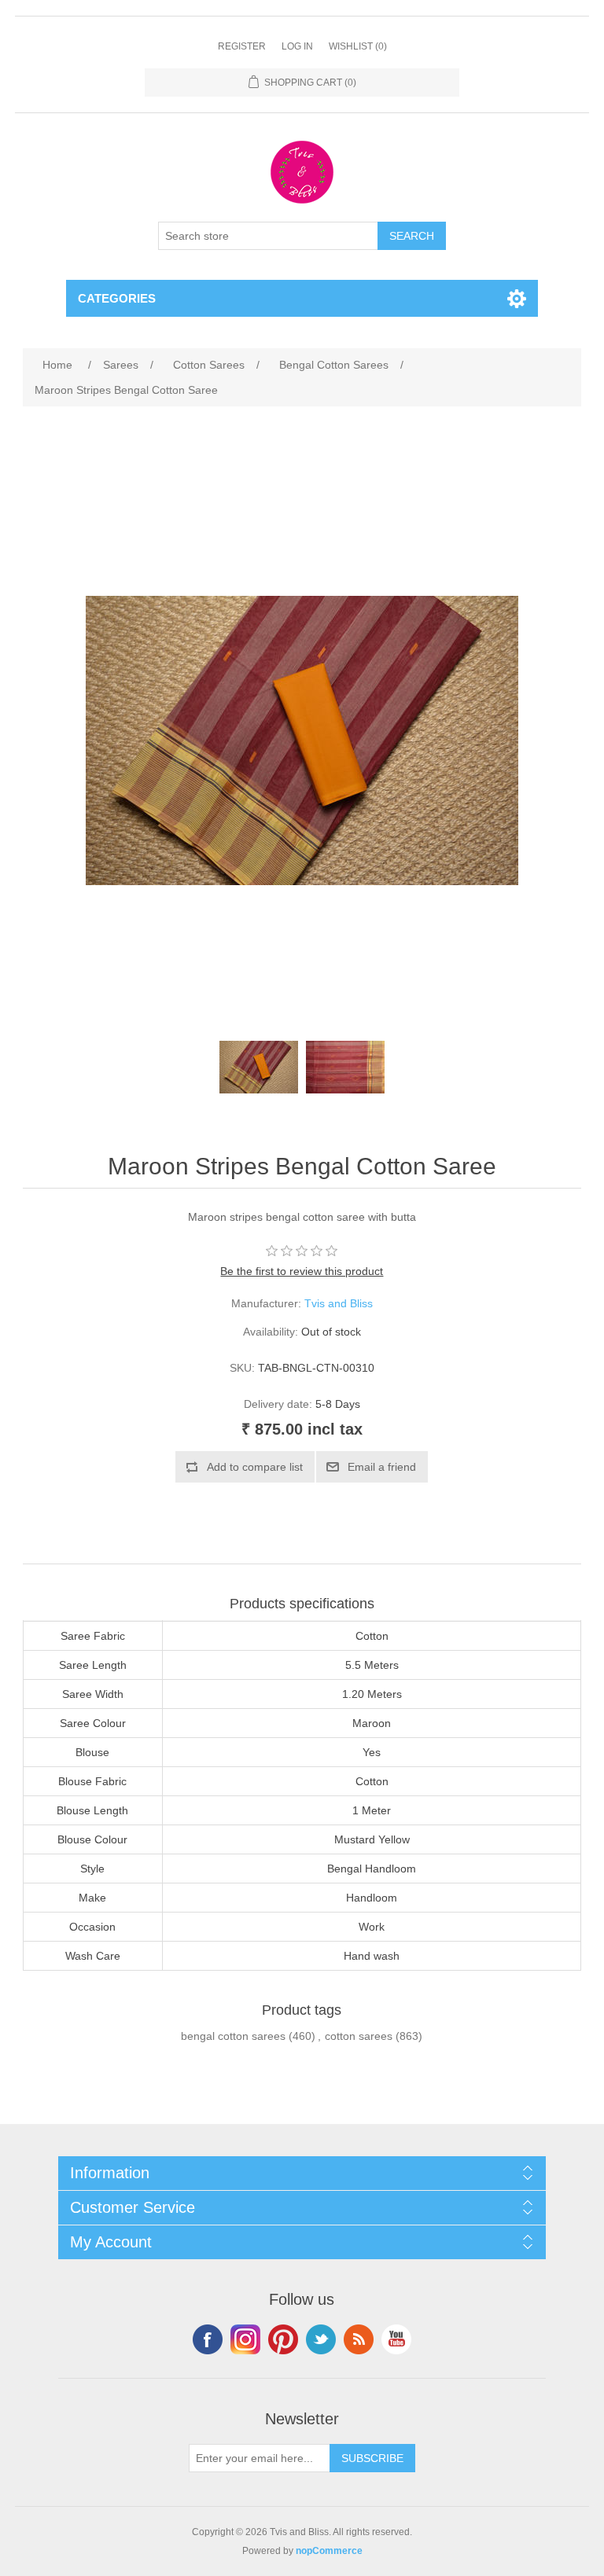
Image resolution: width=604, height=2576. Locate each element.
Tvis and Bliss (339, 1303)
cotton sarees (359, 2036)
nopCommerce (329, 2551)
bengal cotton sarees (233, 2036)
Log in (297, 46)
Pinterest (283, 2339)
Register (242, 46)
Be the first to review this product (302, 1271)
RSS (359, 2339)
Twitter (321, 2339)
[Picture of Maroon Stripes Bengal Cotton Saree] (259, 1067)
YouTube (396, 2339)
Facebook (208, 2339)
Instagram (245, 2339)
